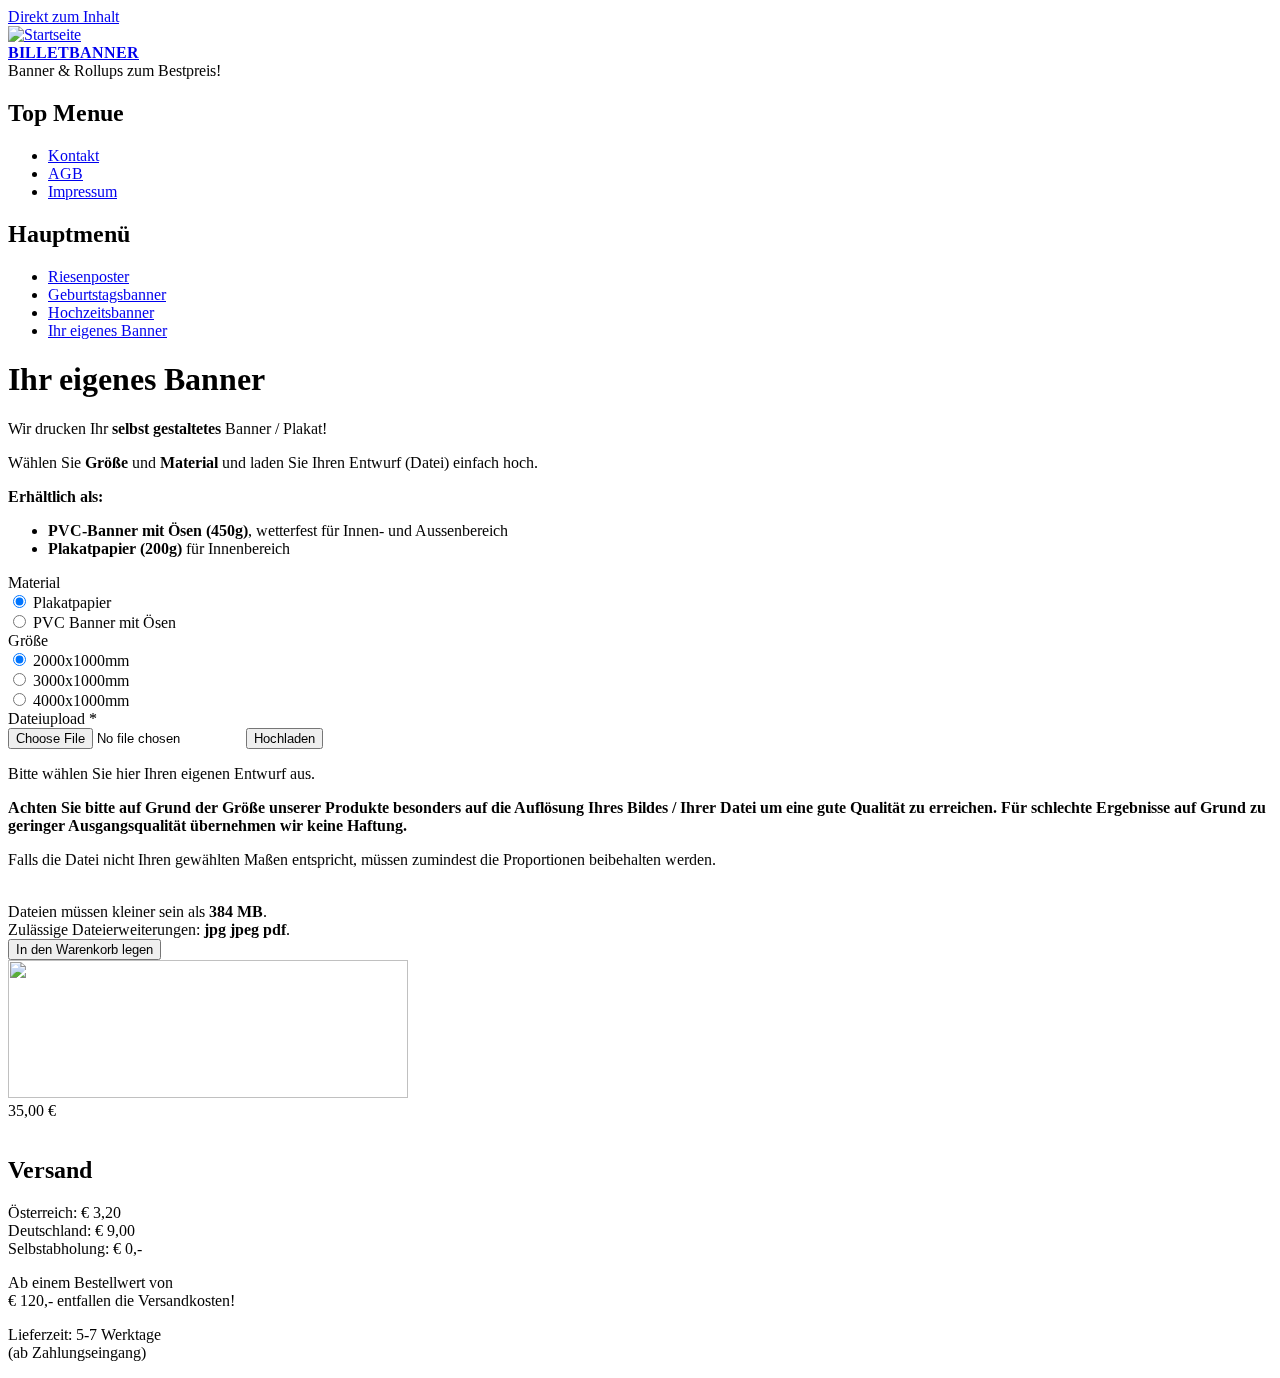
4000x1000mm (81, 700)
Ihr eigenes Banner (107, 330)
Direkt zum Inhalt (63, 16)
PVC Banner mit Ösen (104, 622)
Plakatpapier (72, 602)
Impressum (82, 191)
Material (34, 582)
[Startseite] (44, 34)
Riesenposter (88, 276)
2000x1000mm (81, 660)
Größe (28, 640)
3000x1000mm (81, 680)
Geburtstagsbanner (107, 294)
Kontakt (73, 155)
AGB (65, 173)
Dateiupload (52, 718)
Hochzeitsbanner (101, 312)
